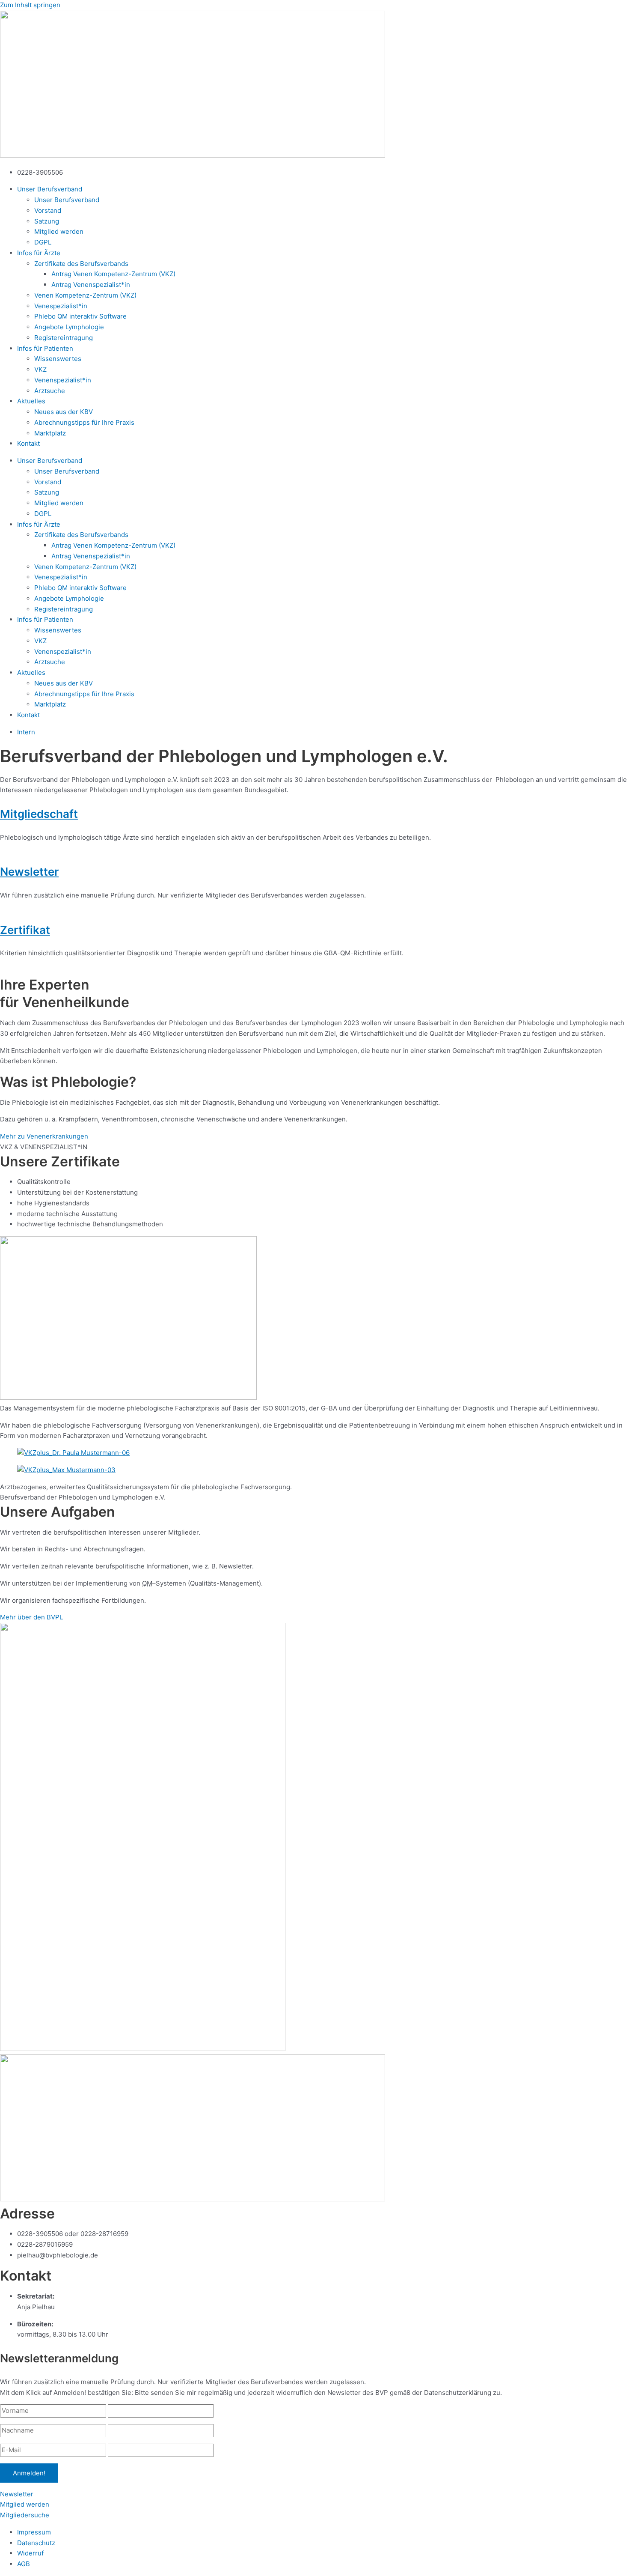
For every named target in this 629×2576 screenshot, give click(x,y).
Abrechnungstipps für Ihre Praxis (84, 422)
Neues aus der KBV (64, 412)
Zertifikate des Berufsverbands (81, 264)
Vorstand (48, 210)
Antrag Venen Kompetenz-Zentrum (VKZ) (113, 274)
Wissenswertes (58, 359)
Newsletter (29, 872)
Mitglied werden (59, 231)
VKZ (40, 369)
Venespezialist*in (61, 306)
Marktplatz (50, 433)
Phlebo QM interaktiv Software (80, 316)
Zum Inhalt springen (30, 5)
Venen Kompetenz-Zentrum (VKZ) (85, 295)
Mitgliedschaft (39, 814)
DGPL (43, 242)
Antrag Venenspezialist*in (91, 285)
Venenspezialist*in (63, 380)
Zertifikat (25, 930)
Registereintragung (64, 338)
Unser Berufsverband (67, 200)
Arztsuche (50, 391)
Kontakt (28, 443)
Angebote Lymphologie (69, 327)
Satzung (47, 221)
